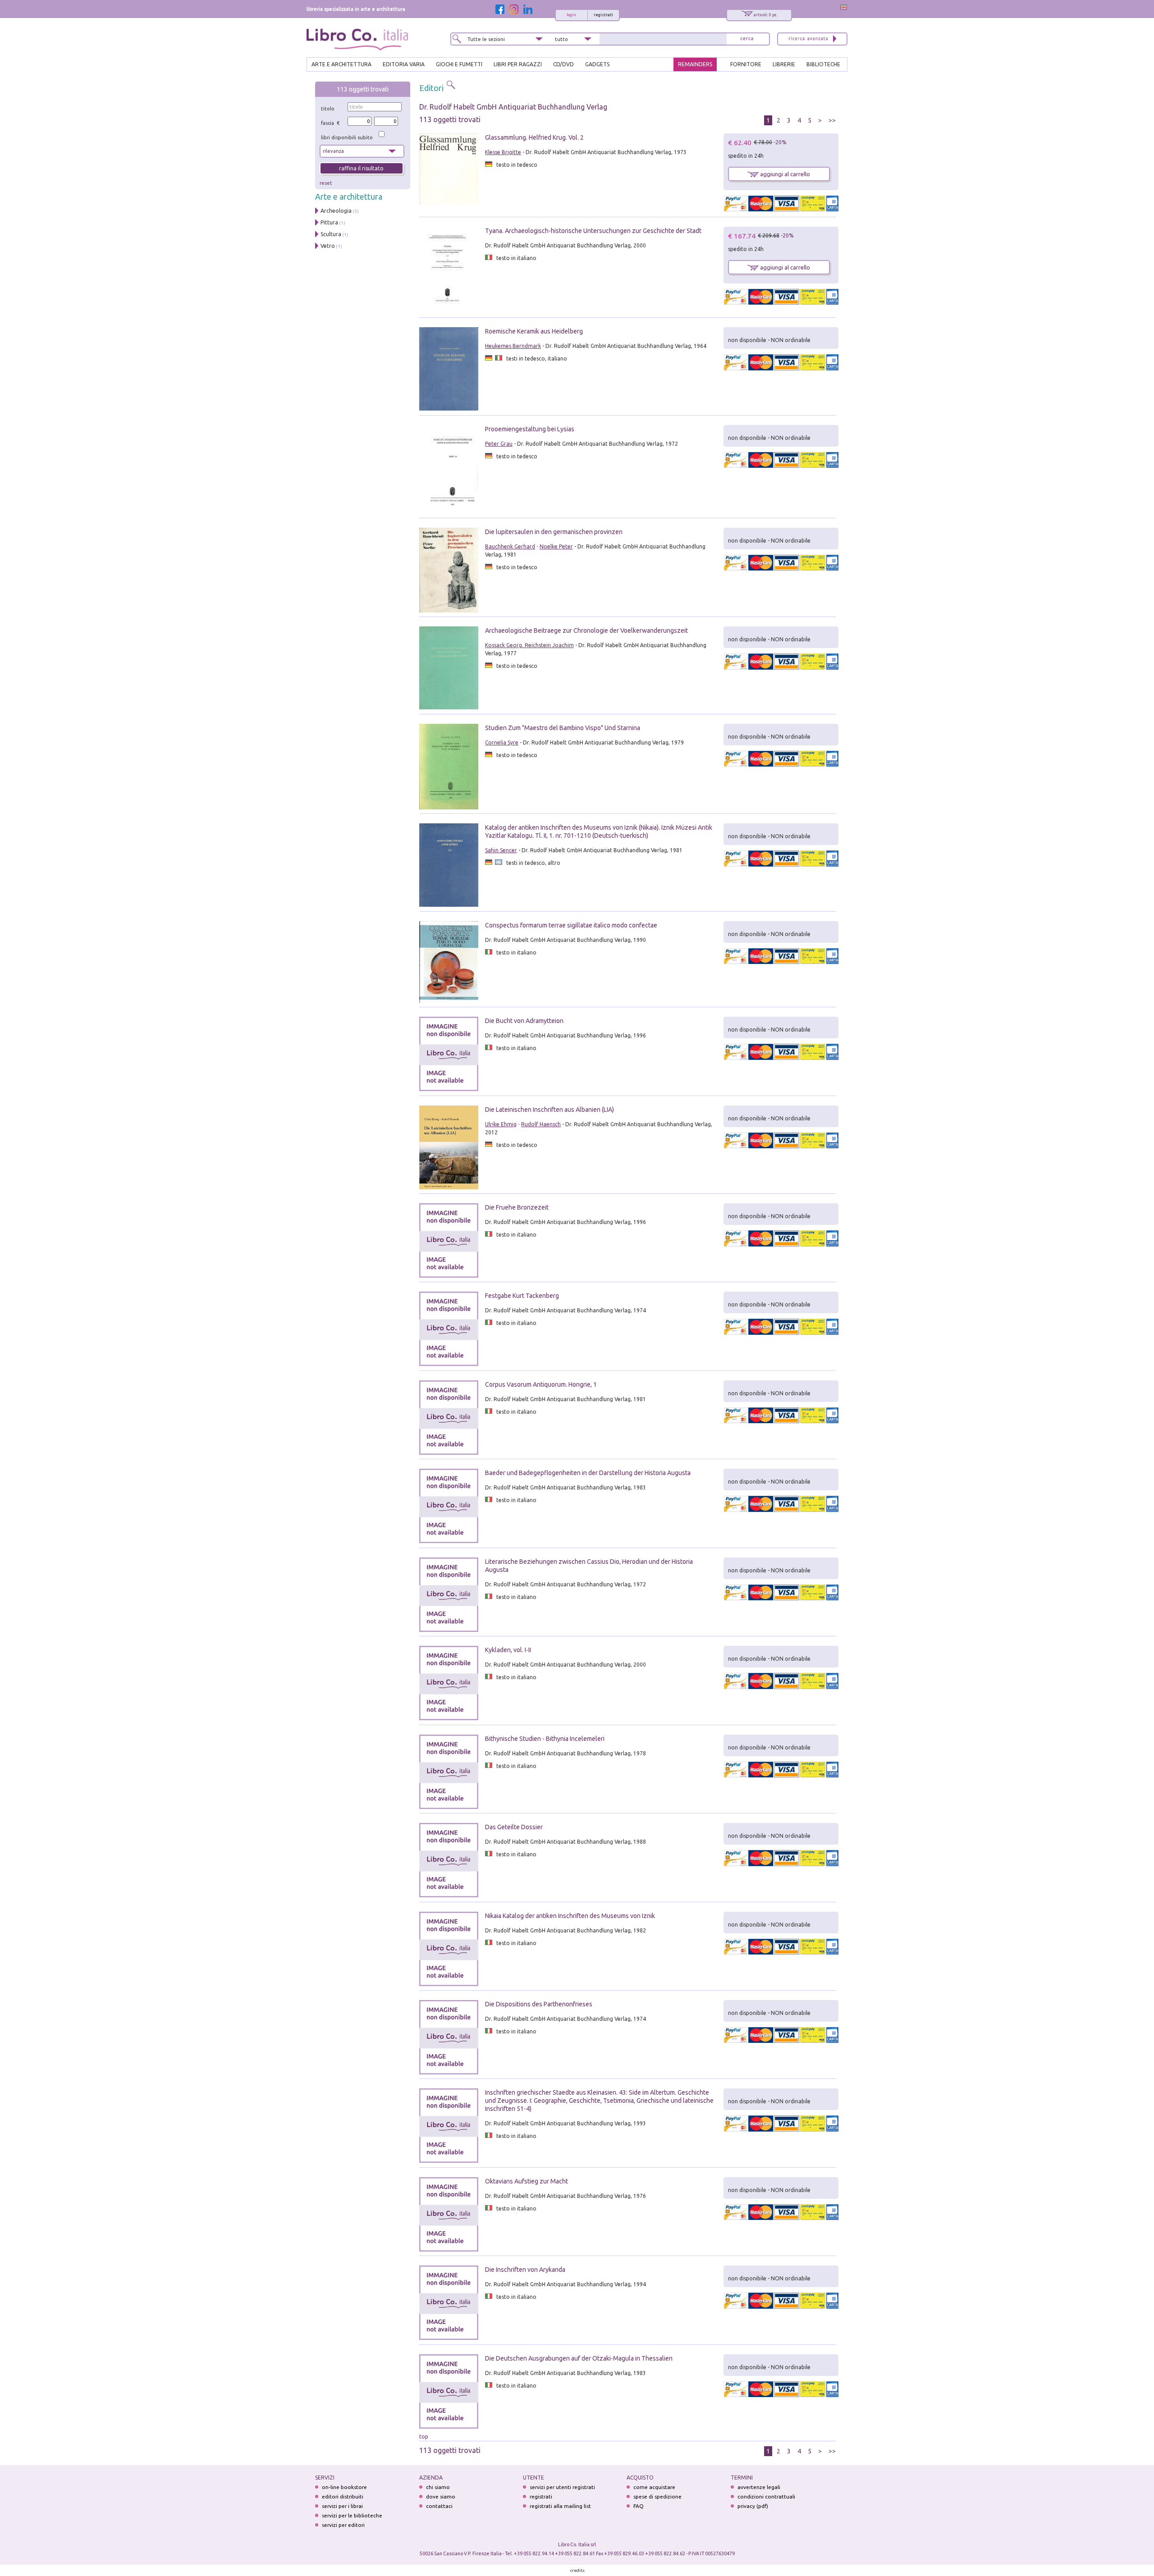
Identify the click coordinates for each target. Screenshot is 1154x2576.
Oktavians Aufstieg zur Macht (527, 2181)
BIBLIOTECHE (823, 64)
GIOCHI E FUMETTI (459, 64)
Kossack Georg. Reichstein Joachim (529, 645)
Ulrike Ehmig (501, 1124)
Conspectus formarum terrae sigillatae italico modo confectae (571, 925)
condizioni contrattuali (766, 2496)
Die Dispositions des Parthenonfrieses (539, 2004)
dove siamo (441, 2496)
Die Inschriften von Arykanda (525, 2270)
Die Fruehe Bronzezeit (517, 1207)
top (424, 2437)
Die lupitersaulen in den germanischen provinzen (554, 532)
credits (577, 2570)
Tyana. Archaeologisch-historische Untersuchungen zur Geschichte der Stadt (593, 231)
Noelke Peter (556, 546)
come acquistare (654, 2487)
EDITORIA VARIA (404, 64)
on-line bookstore (344, 2487)
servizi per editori (343, 2525)
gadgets (597, 64)
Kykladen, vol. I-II (508, 1650)
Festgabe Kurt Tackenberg (522, 1296)
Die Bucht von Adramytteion (524, 1021)
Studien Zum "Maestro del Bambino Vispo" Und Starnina (563, 728)
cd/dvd (563, 64)
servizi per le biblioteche (352, 2515)
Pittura (329, 222)
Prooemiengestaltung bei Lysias (530, 429)
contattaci (439, 2506)
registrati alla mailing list (560, 2506)
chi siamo (438, 2487)
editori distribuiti (343, 2496)
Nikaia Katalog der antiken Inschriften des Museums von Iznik (570, 1916)
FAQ (639, 2506)
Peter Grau (499, 444)
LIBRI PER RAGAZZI (518, 64)
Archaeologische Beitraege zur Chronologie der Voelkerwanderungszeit (586, 630)
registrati (603, 15)
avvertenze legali (759, 2487)
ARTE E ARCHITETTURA (341, 64)
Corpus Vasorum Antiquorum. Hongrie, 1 (541, 1384)
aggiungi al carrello (784, 174)
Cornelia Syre (502, 742)
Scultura (331, 234)
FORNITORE (746, 64)
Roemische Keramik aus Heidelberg (534, 331)
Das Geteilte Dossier (514, 1827)
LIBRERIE (784, 64)
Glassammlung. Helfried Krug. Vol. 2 (534, 137)
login (571, 15)
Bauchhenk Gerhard (510, 546)
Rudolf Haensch (541, 1124)
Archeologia (336, 211)
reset (326, 183)
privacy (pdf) (753, 2506)
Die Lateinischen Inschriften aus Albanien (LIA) (550, 1110)
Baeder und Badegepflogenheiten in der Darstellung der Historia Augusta (588, 1473)
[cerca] (747, 39)
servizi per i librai (342, 2506)
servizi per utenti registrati (562, 2487)
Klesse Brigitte (503, 152)
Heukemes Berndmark (513, 346)
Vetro (328, 246)
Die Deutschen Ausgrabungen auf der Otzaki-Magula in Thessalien (579, 2358)
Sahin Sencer (501, 850)
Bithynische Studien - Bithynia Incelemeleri (545, 1739)
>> (832, 120)
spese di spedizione (657, 2496)
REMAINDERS (695, 64)
